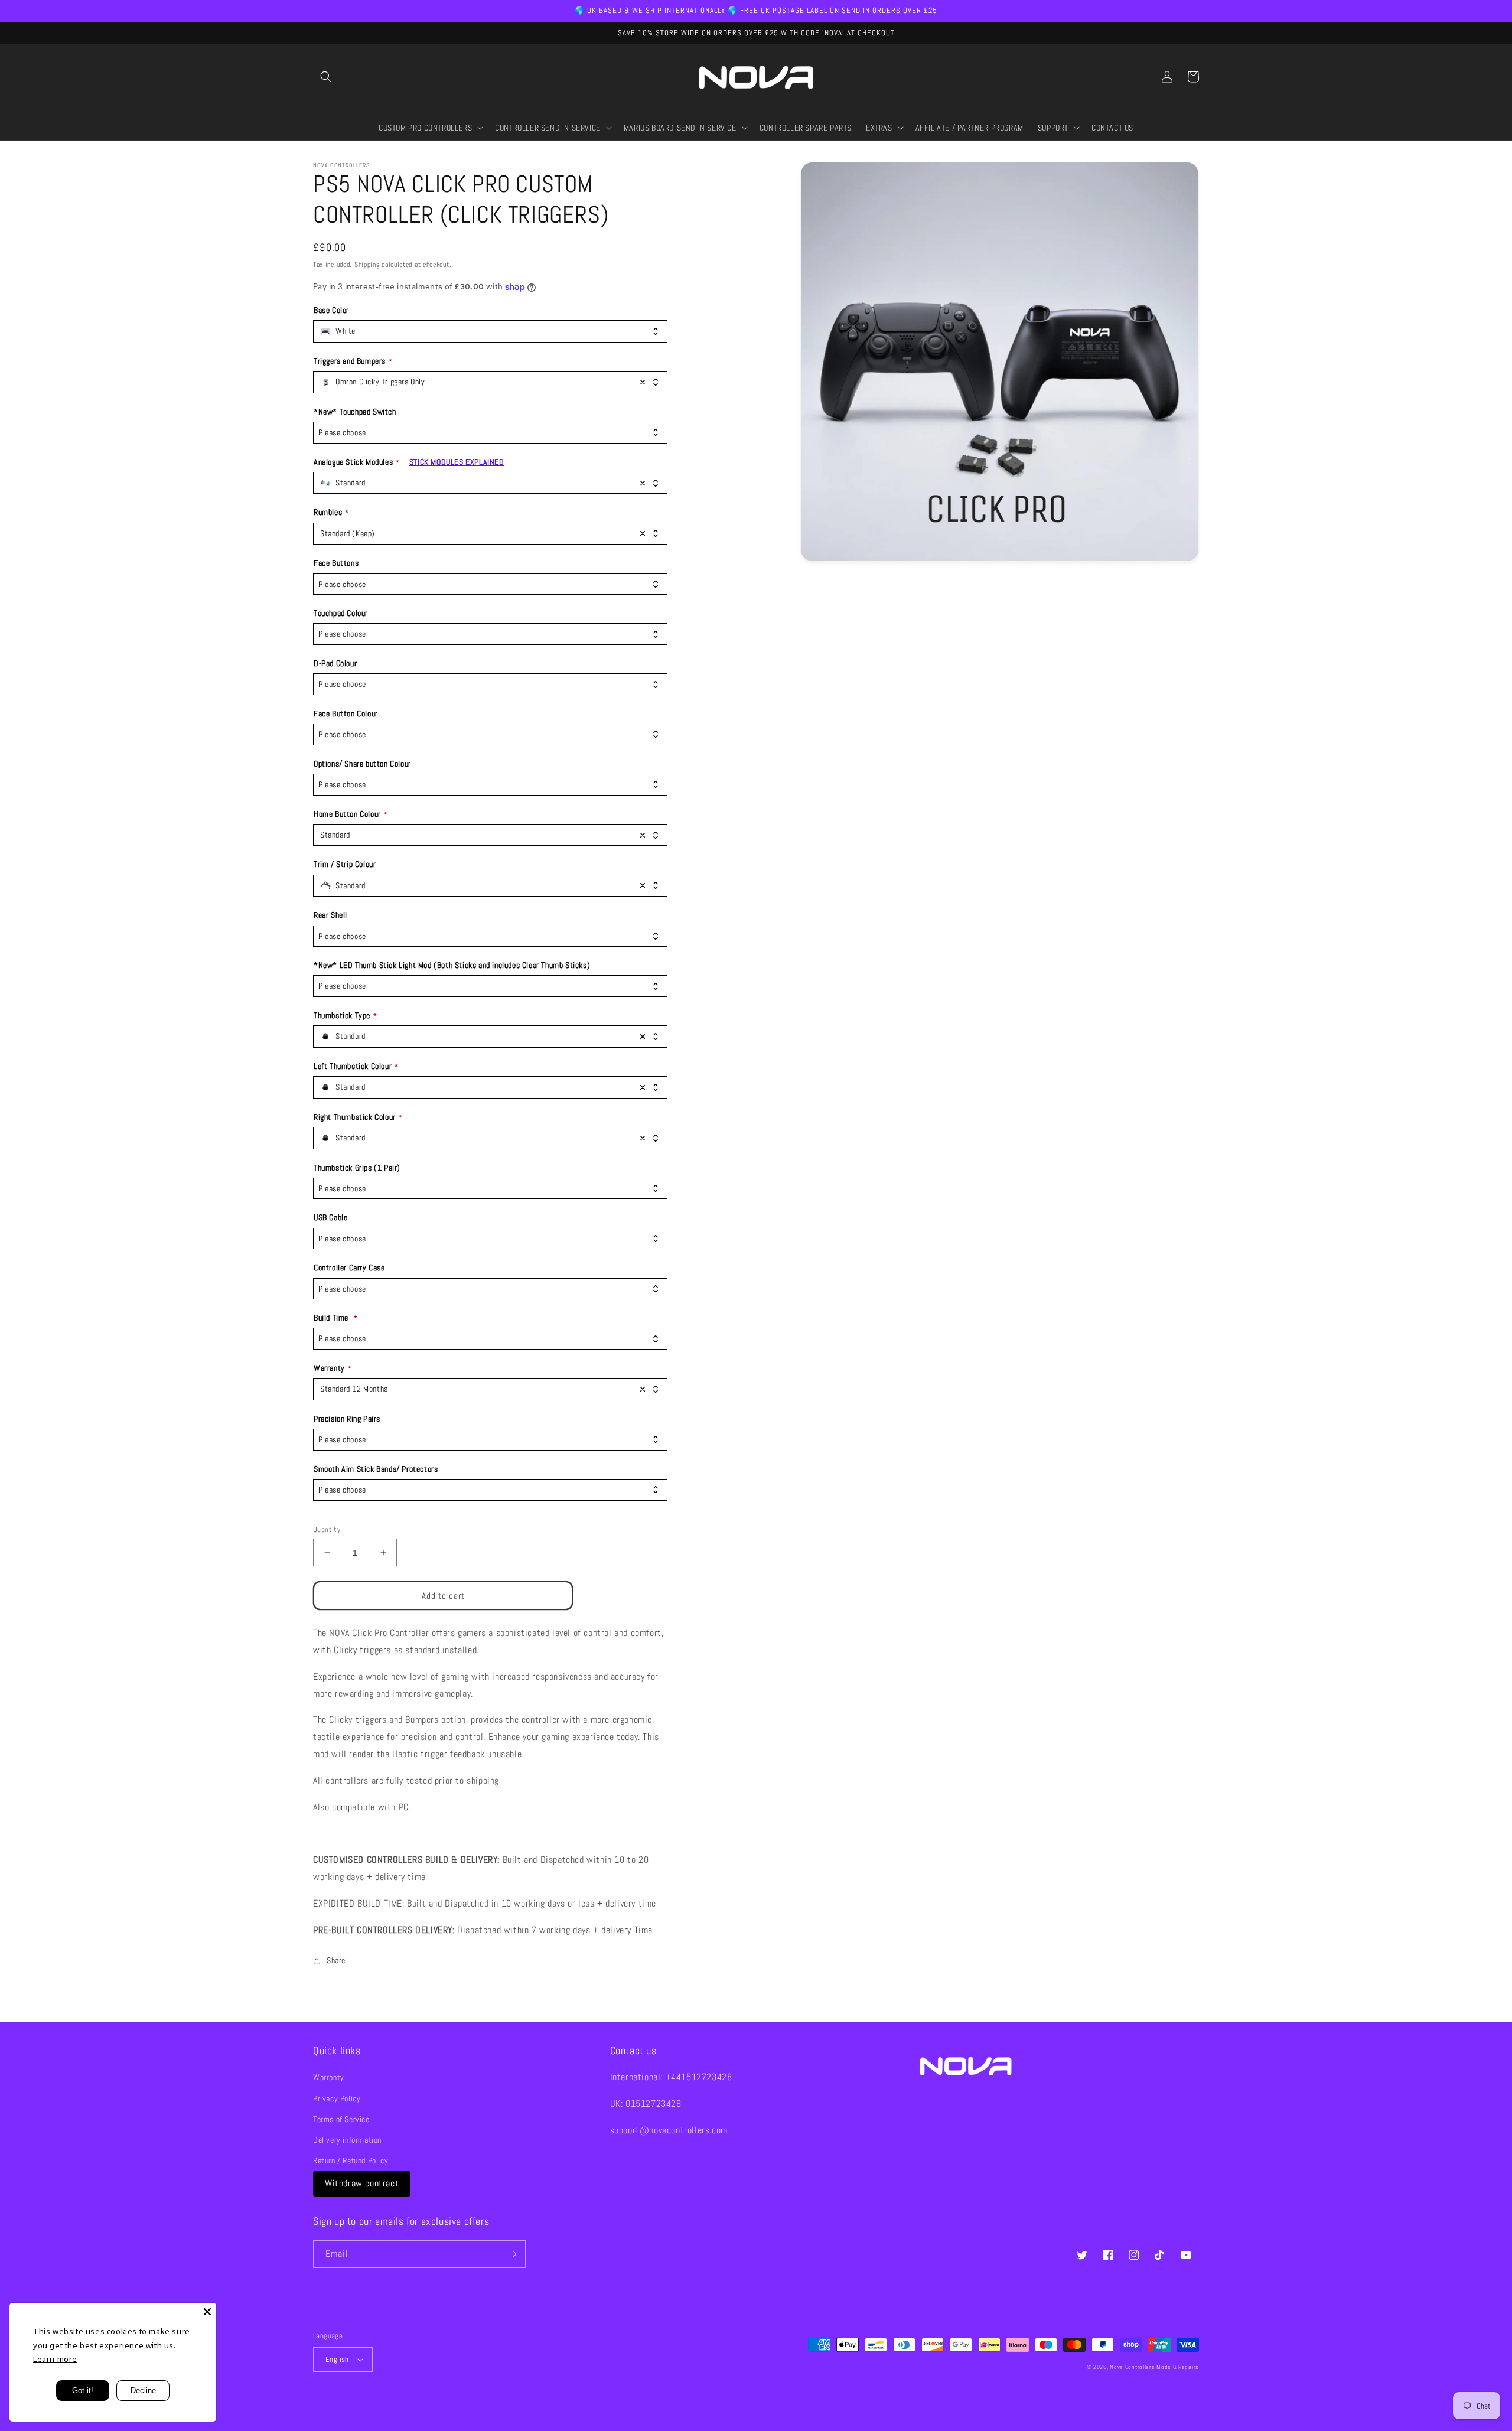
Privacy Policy (337, 2098)
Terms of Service (341, 2119)
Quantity (327, 1529)
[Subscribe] (512, 2254)
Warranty (329, 2077)
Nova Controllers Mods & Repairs (1154, 2367)
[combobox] (490, 331)
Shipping (367, 265)
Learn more (55, 2359)
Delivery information (347, 2140)
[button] (326, 77)
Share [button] (336, 1960)
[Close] (207, 2312)
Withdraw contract (362, 2183)
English (337, 2359)
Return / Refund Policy (351, 2160)
